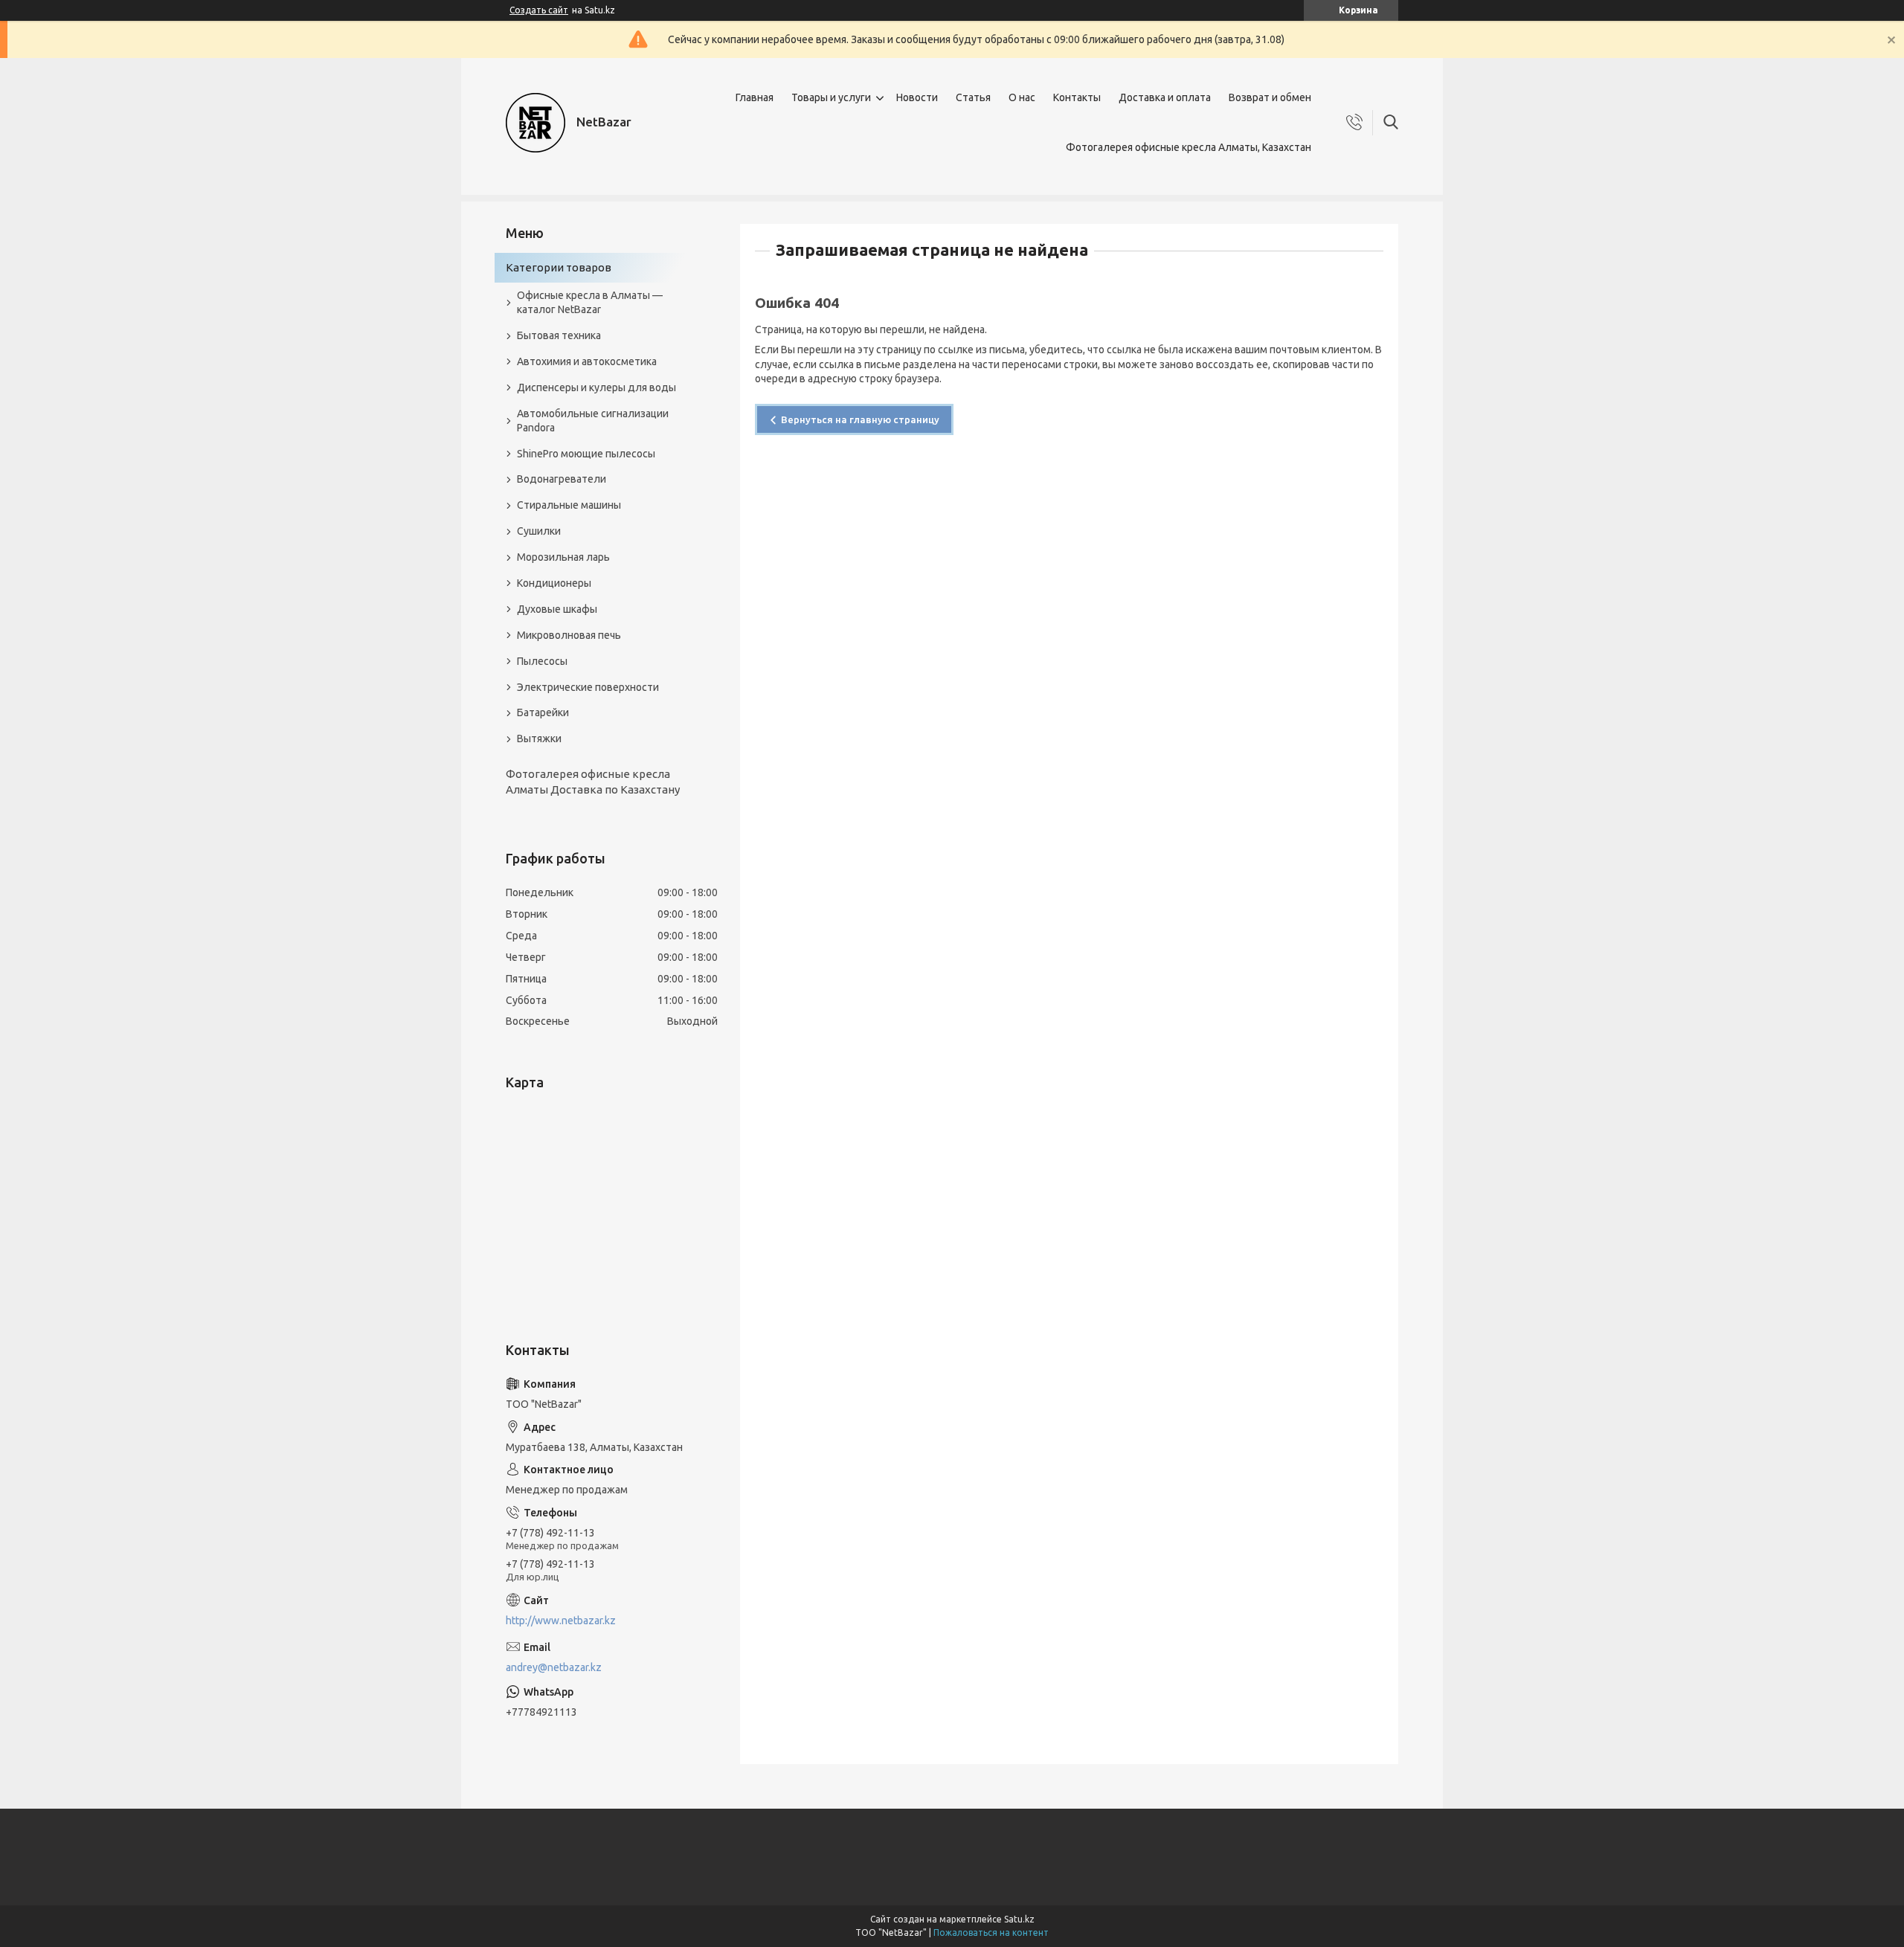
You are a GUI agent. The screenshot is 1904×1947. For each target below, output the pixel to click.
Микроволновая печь (569, 635)
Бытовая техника (559, 335)
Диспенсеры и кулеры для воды (596, 387)
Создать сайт (539, 10)
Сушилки (539, 531)
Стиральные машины (569, 505)
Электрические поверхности (588, 687)
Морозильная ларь (563, 557)
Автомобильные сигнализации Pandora (593, 421)
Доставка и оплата (1165, 97)
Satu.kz (1019, 1919)
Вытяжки (539, 738)
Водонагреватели (562, 479)
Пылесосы (542, 661)
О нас (1022, 97)
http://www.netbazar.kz (561, 1621)
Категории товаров (559, 267)
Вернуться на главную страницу (860, 419)
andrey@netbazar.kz (554, 1667)
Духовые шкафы (557, 609)
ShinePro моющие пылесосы (586, 454)
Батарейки (543, 712)
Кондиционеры (554, 583)
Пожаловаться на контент (991, 1932)
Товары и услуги (831, 97)
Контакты (1077, 97)
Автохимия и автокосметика (587, 361)
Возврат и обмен (1270, 97)
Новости (917, 97)
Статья (973, 97)
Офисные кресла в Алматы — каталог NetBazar (590, 302)
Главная (755, 97)
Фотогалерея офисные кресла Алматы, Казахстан (1189, 147)
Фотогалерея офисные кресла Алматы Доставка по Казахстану (593, 781)
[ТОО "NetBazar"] (535, 123)
